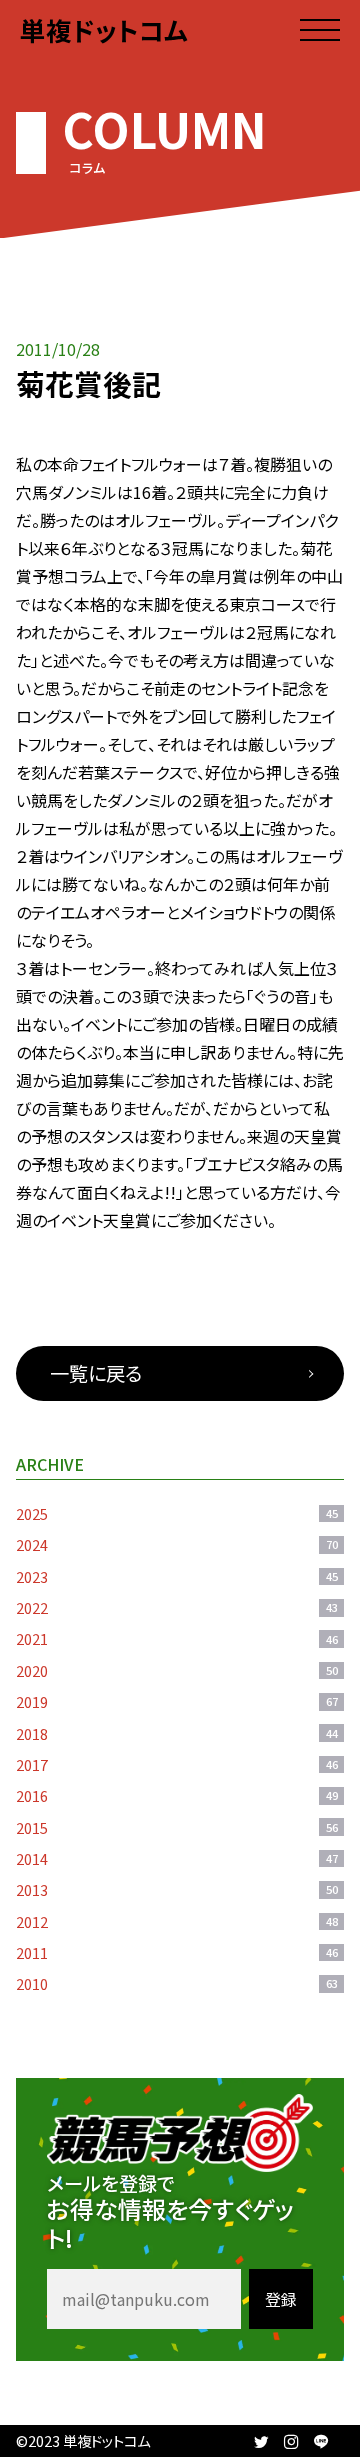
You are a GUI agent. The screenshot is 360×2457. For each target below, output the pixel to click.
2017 (177, 1764)
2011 (177, 1952)
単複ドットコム (104, 29)
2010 (177, 1983)
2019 (177, 1701)
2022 (177, 1607)
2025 (177, 1513)
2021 (177, 1638)
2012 (177, 1921)
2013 (177, 1889)
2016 (177, 1795)
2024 (177, 1544)
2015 (177, 1827)
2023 (177, 1576)
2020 (177, 1670)
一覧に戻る (96, 1373)
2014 (177, 1858)
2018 (177, 1733)
